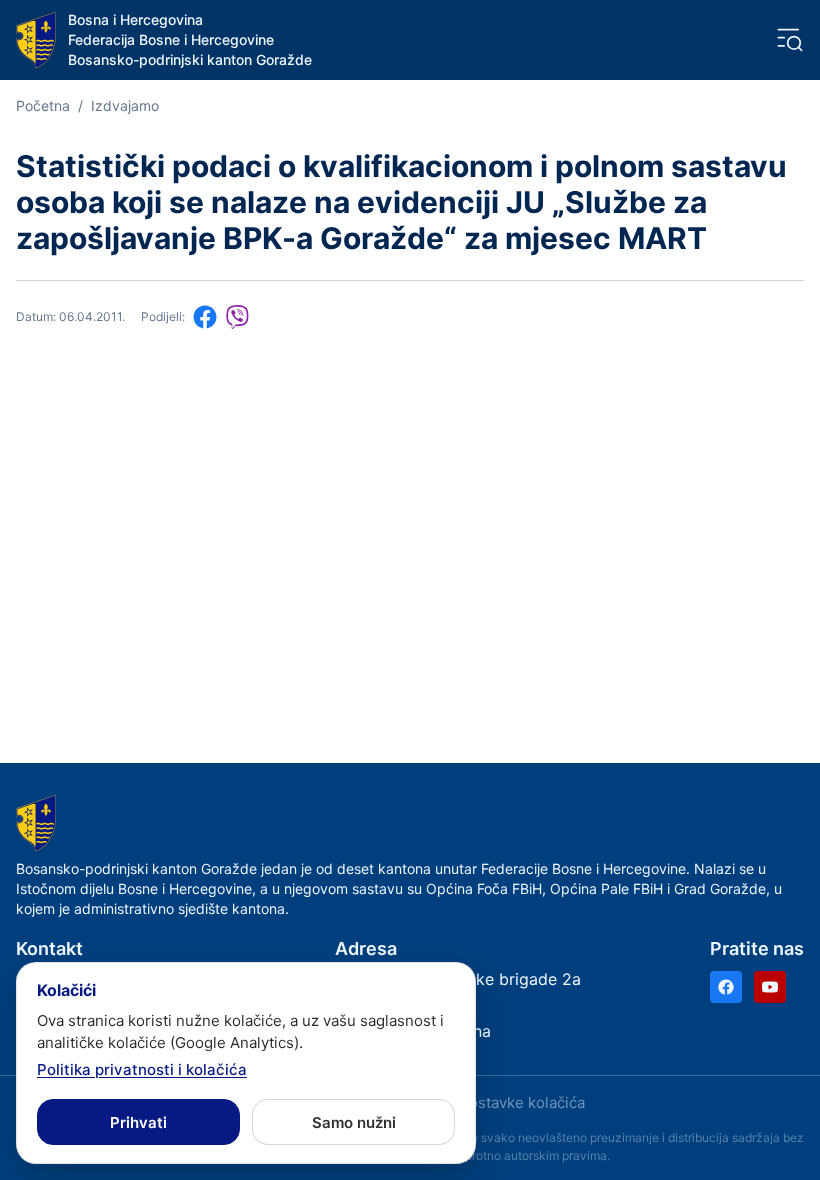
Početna (43, 105)
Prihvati (138, 1122)
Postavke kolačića (522, 1102)
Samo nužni (354, 1122)
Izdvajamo (125, 105)
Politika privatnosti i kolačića (142, 1069)
